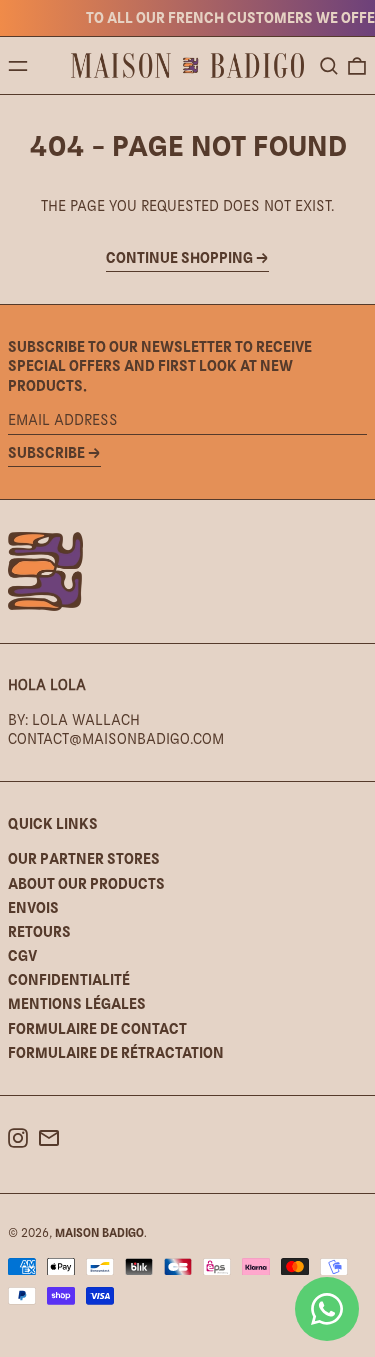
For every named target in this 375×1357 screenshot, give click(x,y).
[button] (329, 66)
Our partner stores (84, 858)
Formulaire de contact (97, 1028)
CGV (22, 955)
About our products (86, 883)
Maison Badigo (99, 1233)
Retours (39, 931)
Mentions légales (77, 1003)
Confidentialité (69, 979)
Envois (33, 907)
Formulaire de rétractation (116, 1052)
